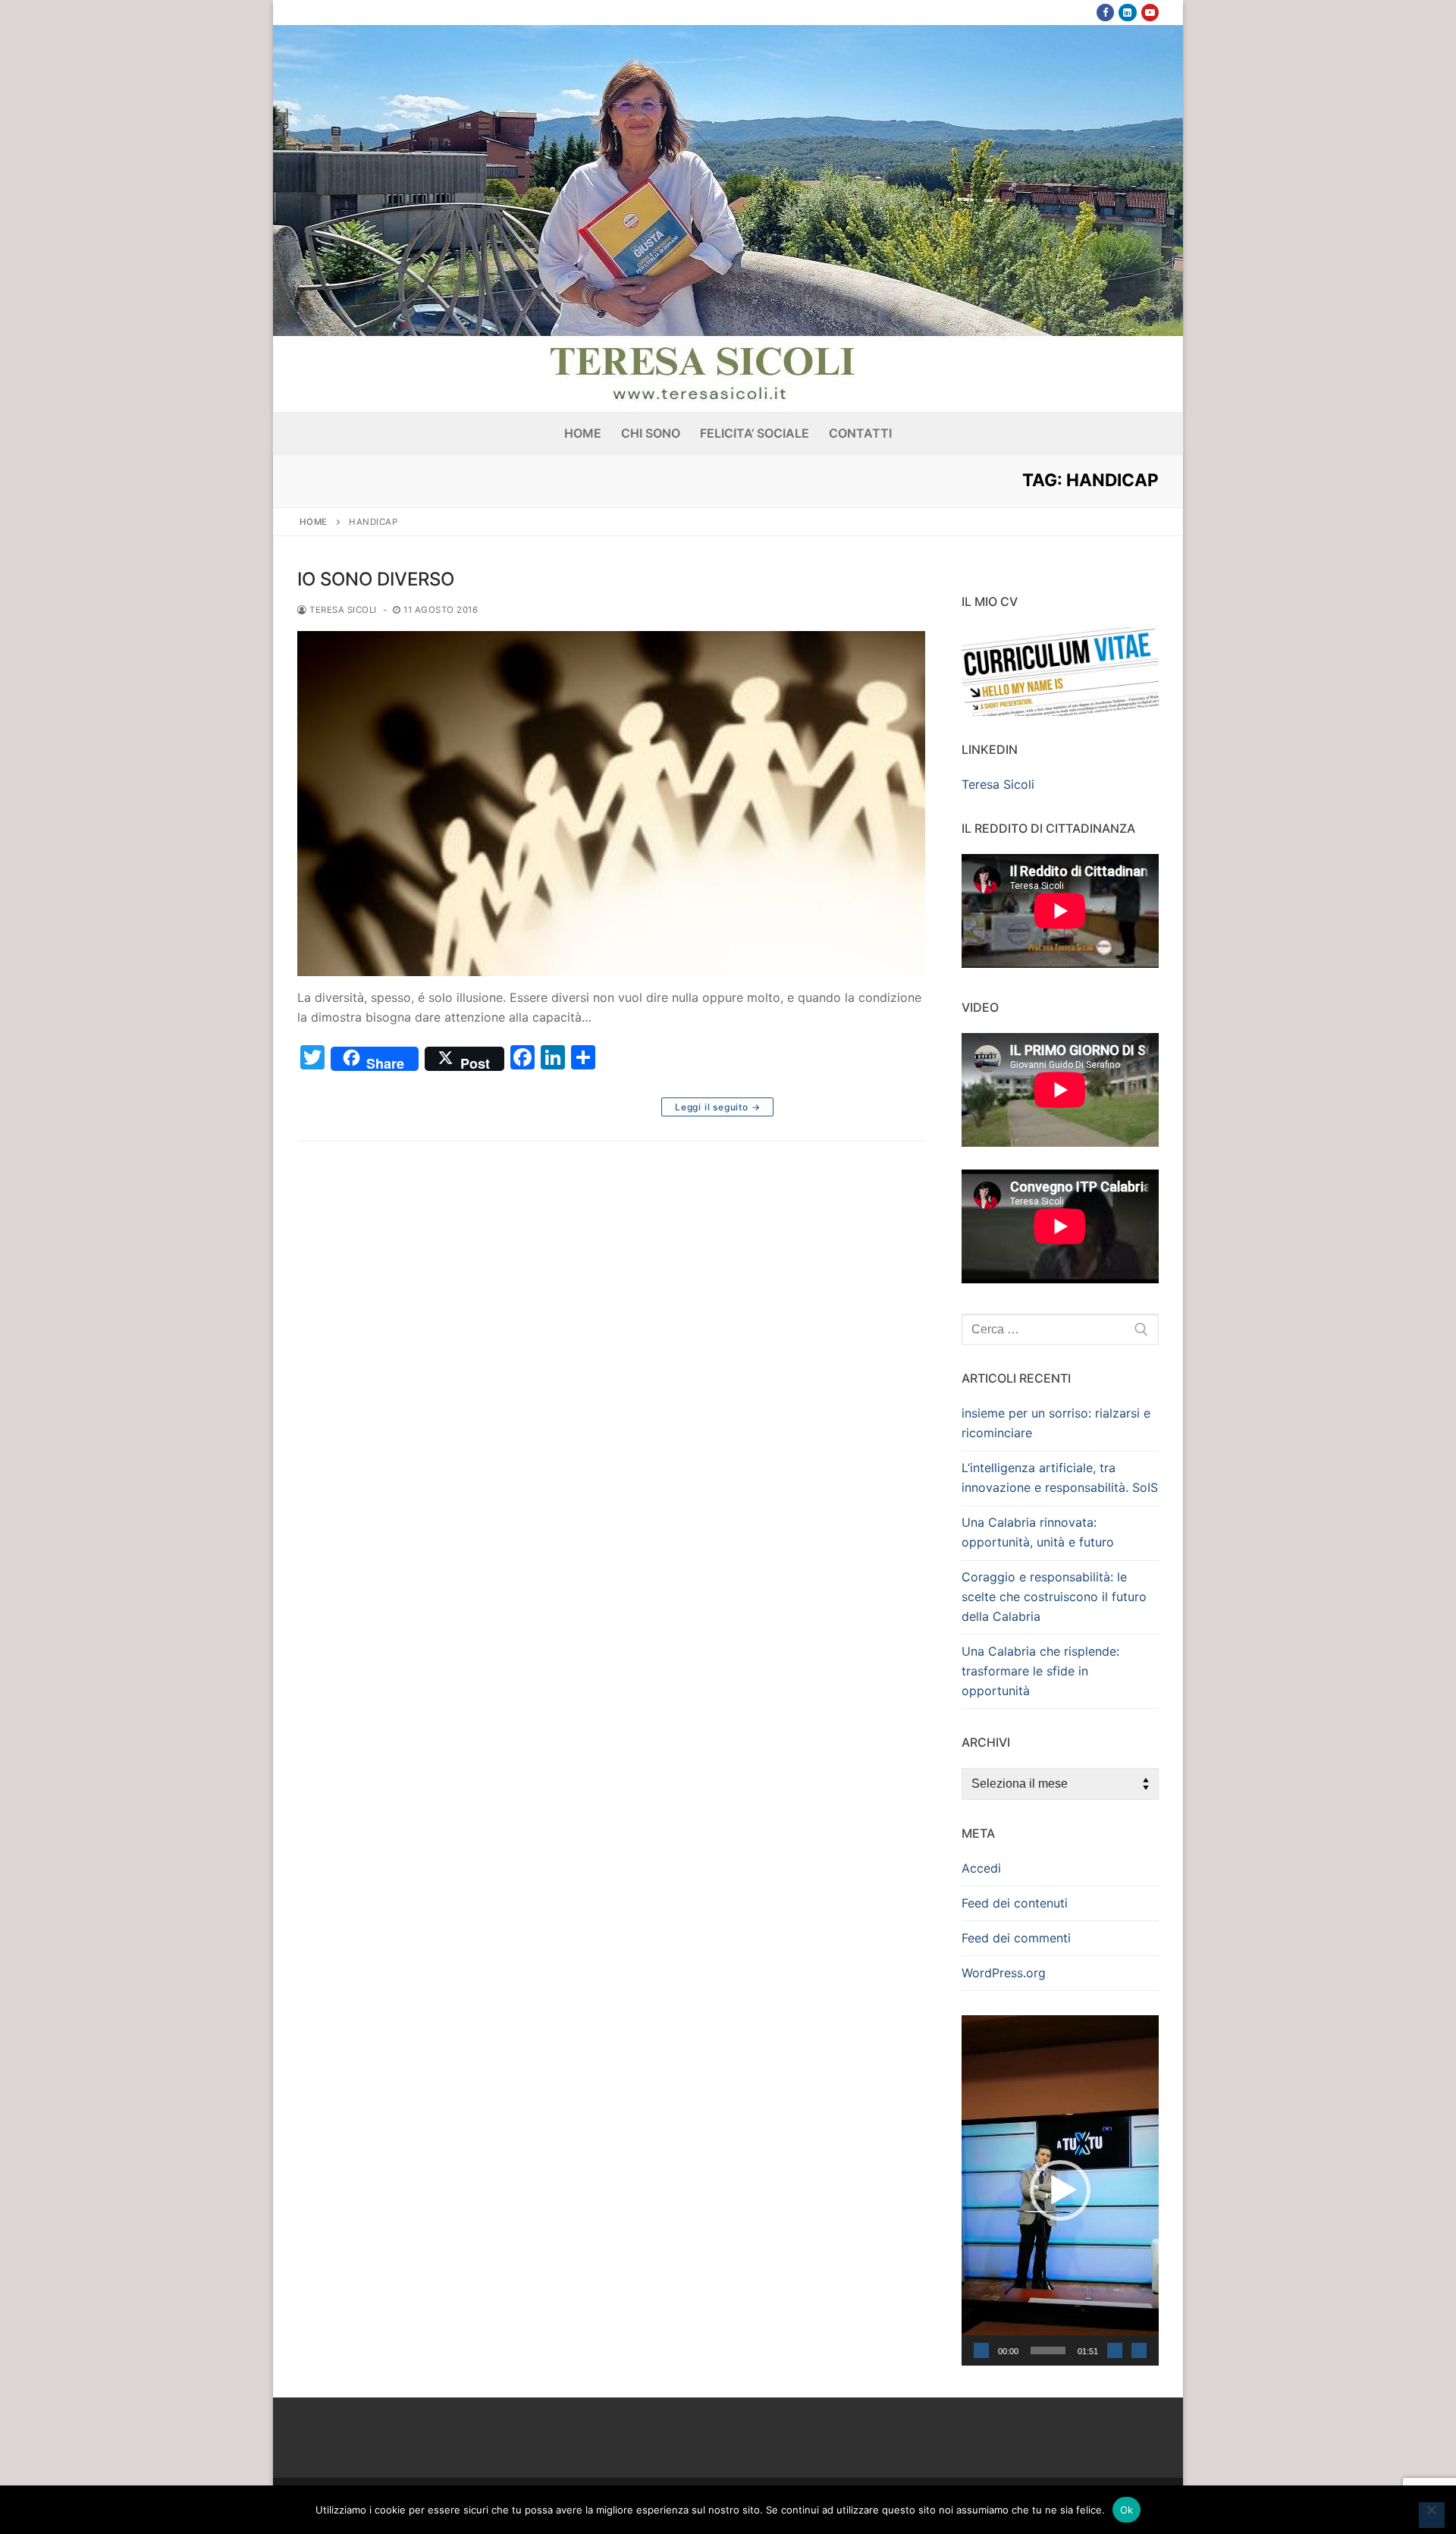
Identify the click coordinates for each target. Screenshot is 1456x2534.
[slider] (1048, 2350)
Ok (1127, 2510)
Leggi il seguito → (717, 1107)
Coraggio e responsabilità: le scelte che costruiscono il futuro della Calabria (1054, 1597)
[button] (1060, 2190)
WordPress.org (1004, 1973)
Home (314, 522)
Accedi (981, 1868)
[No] (1432, 2515)
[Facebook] (1105, 13)
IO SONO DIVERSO (376, 579)
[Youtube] (1150, 13)
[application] (1060, 2190)
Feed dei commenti (1016, 1938)
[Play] (981, 2350)
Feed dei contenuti (1015, 1903)
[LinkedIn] (1127, 13)
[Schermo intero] (1139, 2350)
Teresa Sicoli (342, 610)
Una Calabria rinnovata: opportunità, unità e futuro (1038, 1532)
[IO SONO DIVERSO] (611, 804)
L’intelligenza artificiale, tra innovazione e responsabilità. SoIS (1060, 1477)
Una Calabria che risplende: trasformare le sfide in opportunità (1040, 1671)
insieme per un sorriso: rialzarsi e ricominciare (1056, 1423)
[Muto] (1115, 2350)
